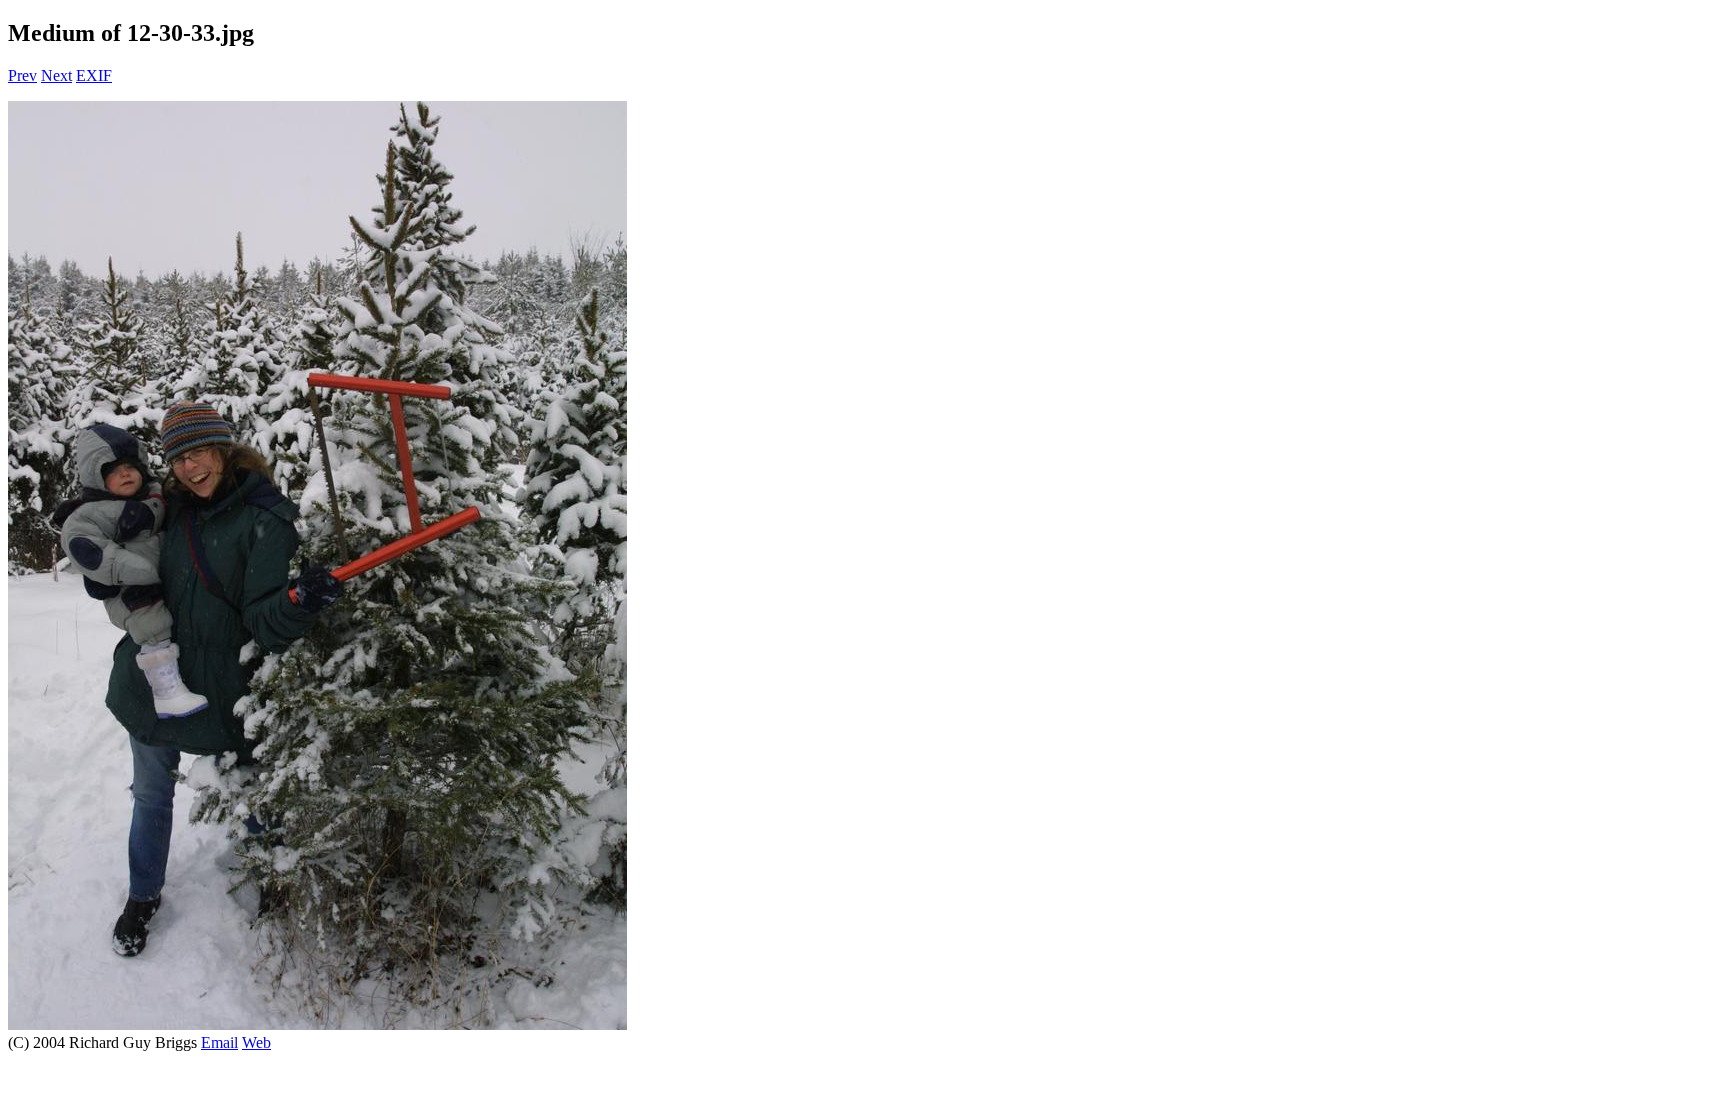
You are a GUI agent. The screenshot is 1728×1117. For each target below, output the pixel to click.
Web (256, 1042)
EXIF (94, 75)
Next (56, 75)
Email (219, 1042)
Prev (22, 75)
